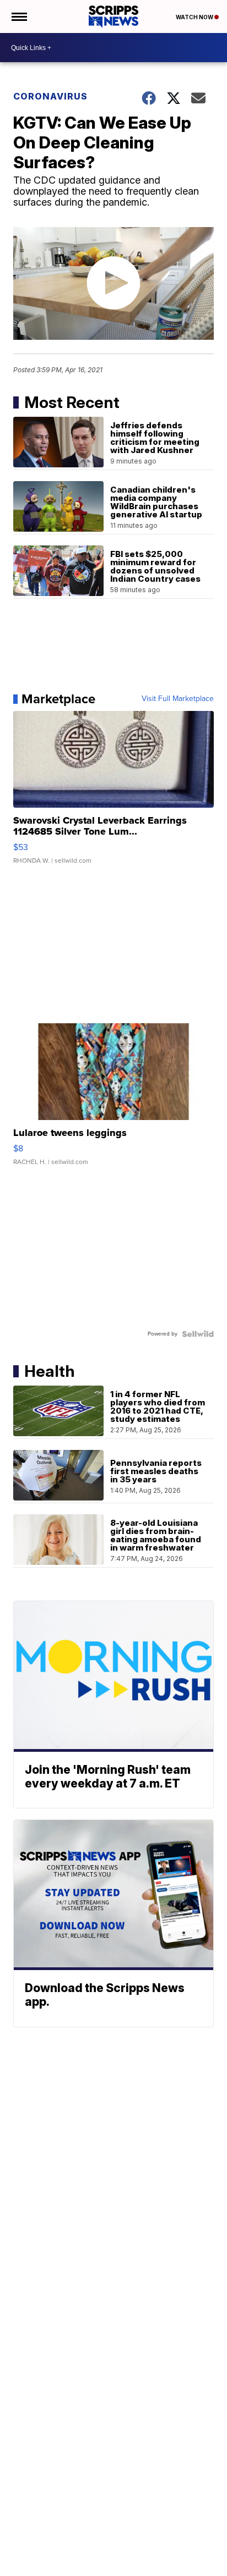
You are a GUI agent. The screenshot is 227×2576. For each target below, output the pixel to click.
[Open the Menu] (18, 16)
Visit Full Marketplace (178, 699)
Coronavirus (50, 96)
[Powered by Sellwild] (198, 1334)
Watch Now (195, 17)
